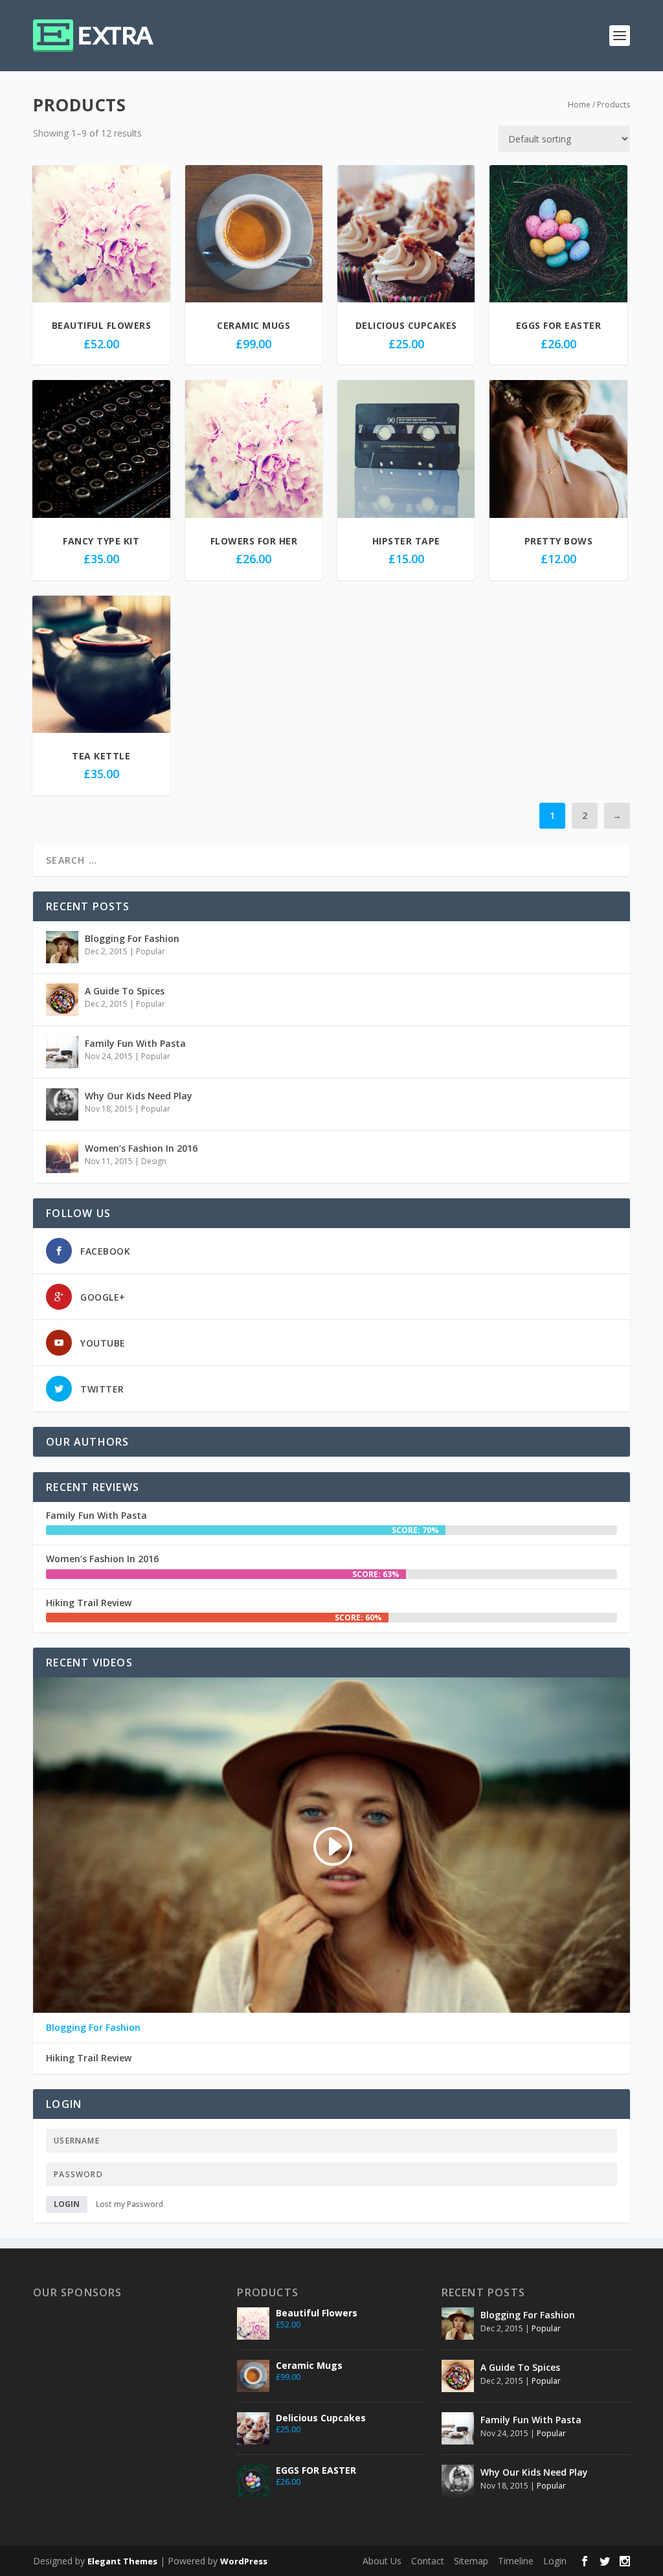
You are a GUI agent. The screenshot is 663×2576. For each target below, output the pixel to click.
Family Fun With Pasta (135, 1043)
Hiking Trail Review (89, 1603)
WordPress (244, 2561)
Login (67, 2204)
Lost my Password (129, 2204)
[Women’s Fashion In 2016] (62, 1157)
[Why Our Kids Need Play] (62, 1104)
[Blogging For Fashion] (62, 947)
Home (579, 105)
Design (154, 1161)
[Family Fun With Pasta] (62, 1052)
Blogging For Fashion (132, 938)
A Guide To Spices (125, 991)
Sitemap (471, 2561)
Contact (428, 2561)
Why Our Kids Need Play (139, 1096)
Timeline (516, 2561)
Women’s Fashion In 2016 (141, 1148)
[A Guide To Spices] (62, 1000)
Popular (151, 951)
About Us (382, 2561)
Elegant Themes (122, 2561)
